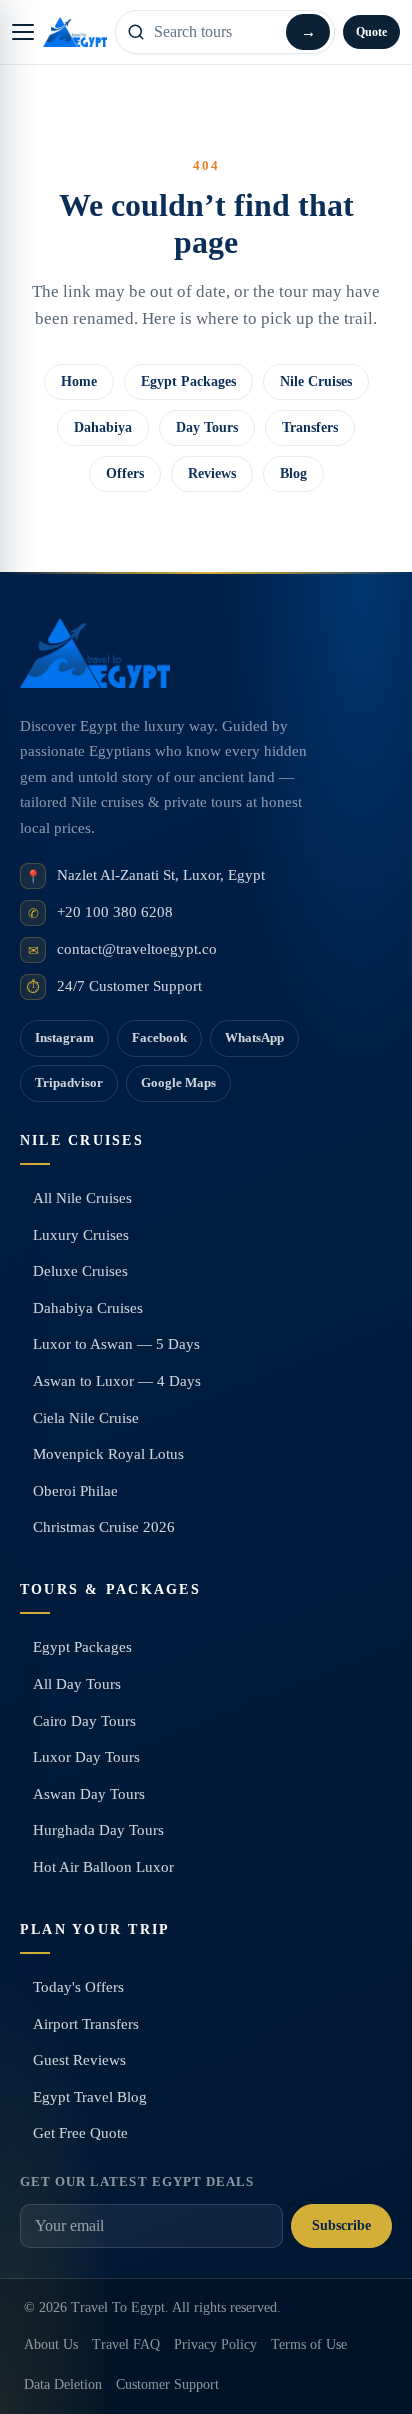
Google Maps (178, 1082)
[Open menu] (23, 32)
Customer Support (167, 2384)
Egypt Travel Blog (90, 2097)
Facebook (159, 1037)
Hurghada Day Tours (98, 1830)
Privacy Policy (215, 2344)
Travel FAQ (126, 2344)
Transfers (310, 427)
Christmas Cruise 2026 (104, 1527)
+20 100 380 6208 (115, 912)
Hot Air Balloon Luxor (103, 1867)
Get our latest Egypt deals (137, 2181)
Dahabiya (103, 427)
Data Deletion (63, 2384)
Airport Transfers (86, 2024)
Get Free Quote (80, 2133)
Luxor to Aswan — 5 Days (116, 1344)
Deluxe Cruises (80, 1271)
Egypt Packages (188, 381)
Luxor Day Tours (86, 1757)
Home (79, 381)
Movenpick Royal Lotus (108, 1454)
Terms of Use (309, 2344)
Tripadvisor (69, 1082)
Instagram (64, 1037)
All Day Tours (77, 1684)
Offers (125, 473)
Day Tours (207, 427)
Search (308, 32)
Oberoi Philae (75, 1491)
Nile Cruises (316, 381)
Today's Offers (78, 1987)
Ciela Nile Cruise (86, 1418)
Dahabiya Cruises (88, 1308)
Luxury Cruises (81, 1235)
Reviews (212, 473)
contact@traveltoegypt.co (137, 949)
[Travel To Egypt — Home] (75, 32)
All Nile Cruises (82, 1198)
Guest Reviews (79, 2060)
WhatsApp (254, 1037)
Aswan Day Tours (89, 1794)
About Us (51, 2344)
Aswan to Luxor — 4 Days (117, 1381)
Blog (293, 473)
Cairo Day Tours (84, 1721)
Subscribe (341, 2225)
